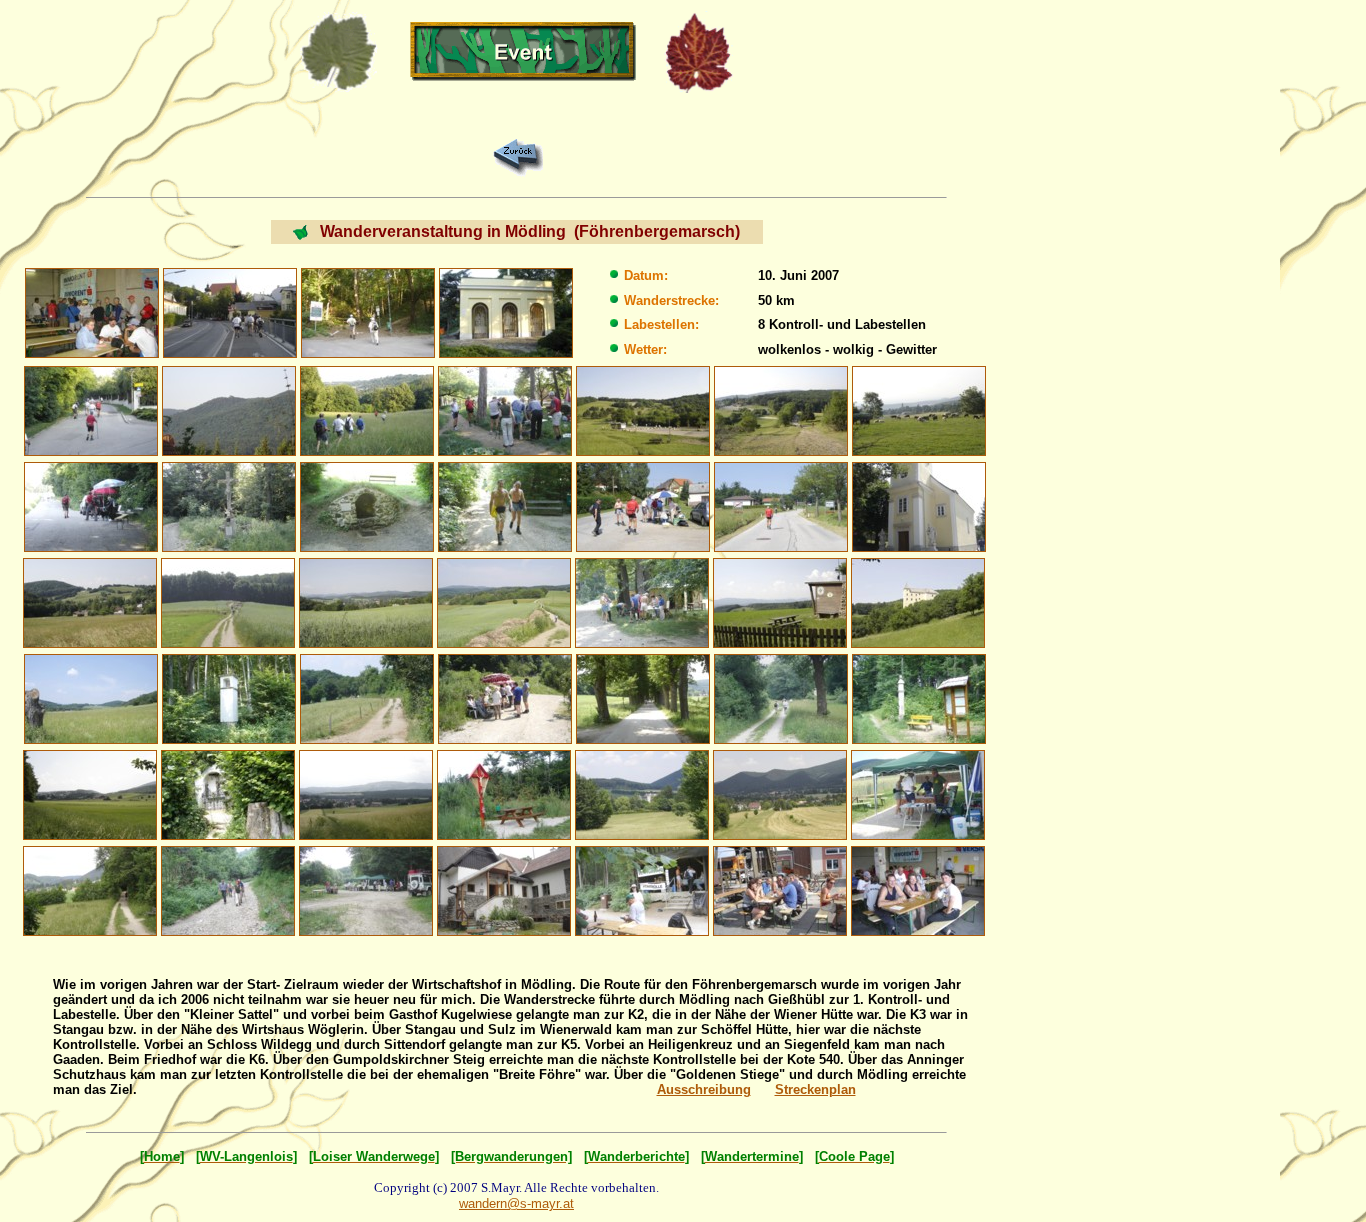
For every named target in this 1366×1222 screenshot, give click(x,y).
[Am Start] (92, 311)
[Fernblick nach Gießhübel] (919, 409)
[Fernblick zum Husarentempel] (229, 409)
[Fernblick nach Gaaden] (780, 793)
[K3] (643, 505)
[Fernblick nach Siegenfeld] (366, 793)
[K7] (366, 889)
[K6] (918, 793)
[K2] (91, 505)
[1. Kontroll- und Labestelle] (505, 409)
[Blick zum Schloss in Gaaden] (642, 793)
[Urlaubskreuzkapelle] (506, 311)
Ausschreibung (704, 1089)
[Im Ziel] (780, 889)
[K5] (505, 697)
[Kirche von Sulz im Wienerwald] (919, 505)
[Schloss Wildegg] (918, 601)
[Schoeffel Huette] (780, 601)
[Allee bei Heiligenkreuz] (643, 697)
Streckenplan (815, 1089)
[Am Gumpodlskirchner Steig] (228, 889)
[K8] (642, 889)
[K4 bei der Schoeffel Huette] (642, 601)
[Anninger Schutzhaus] (504, 889)
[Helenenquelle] (367, 505)
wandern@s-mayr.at (516, 1203)
